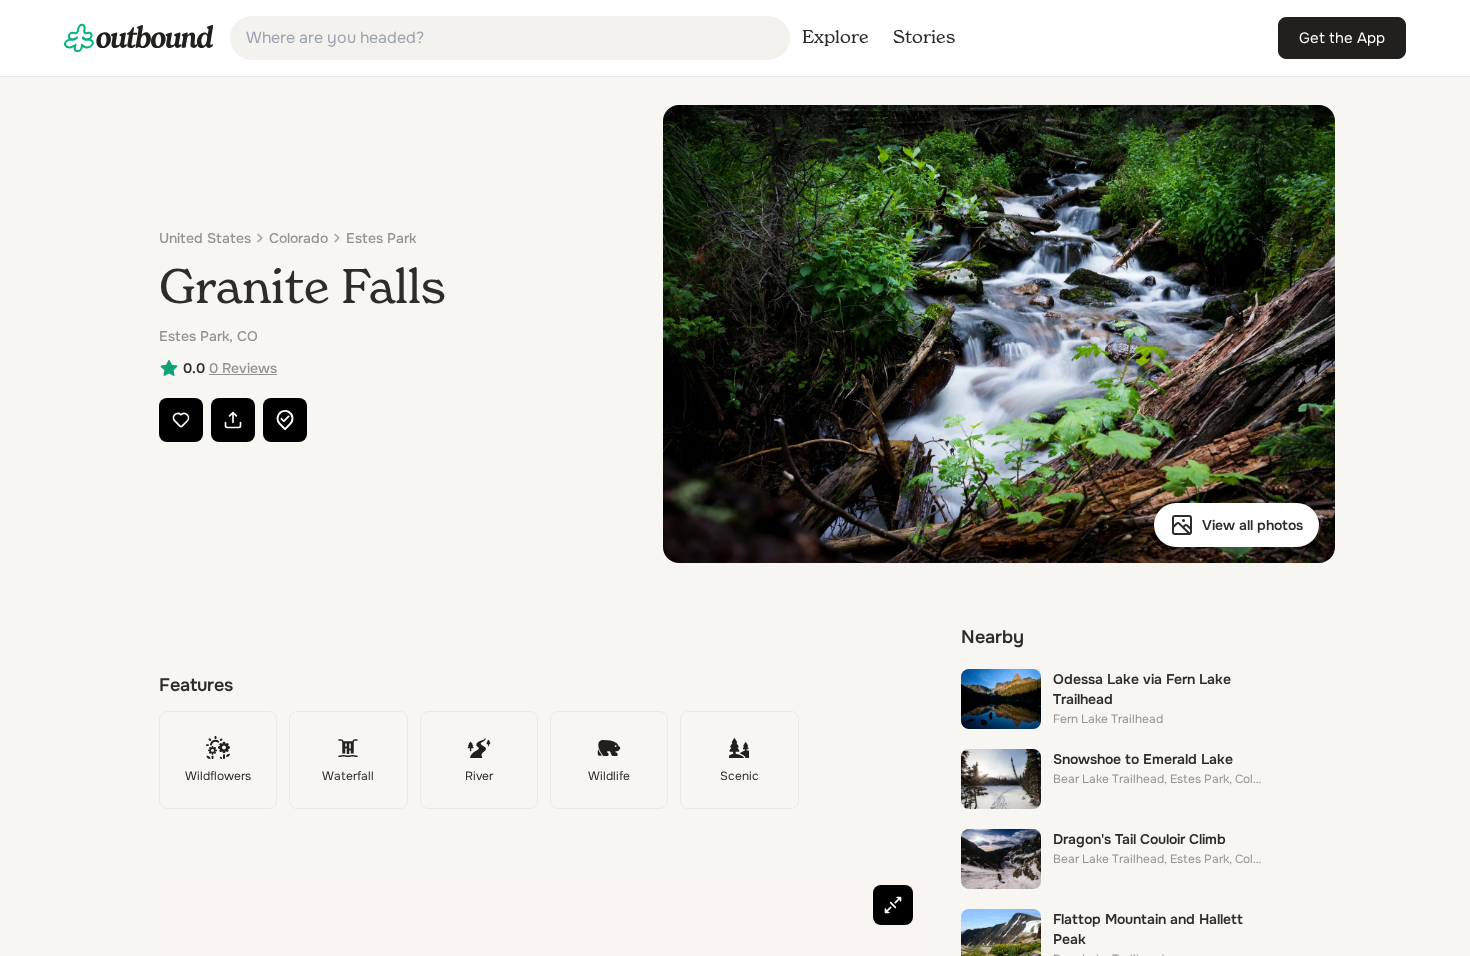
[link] (139, 38)
